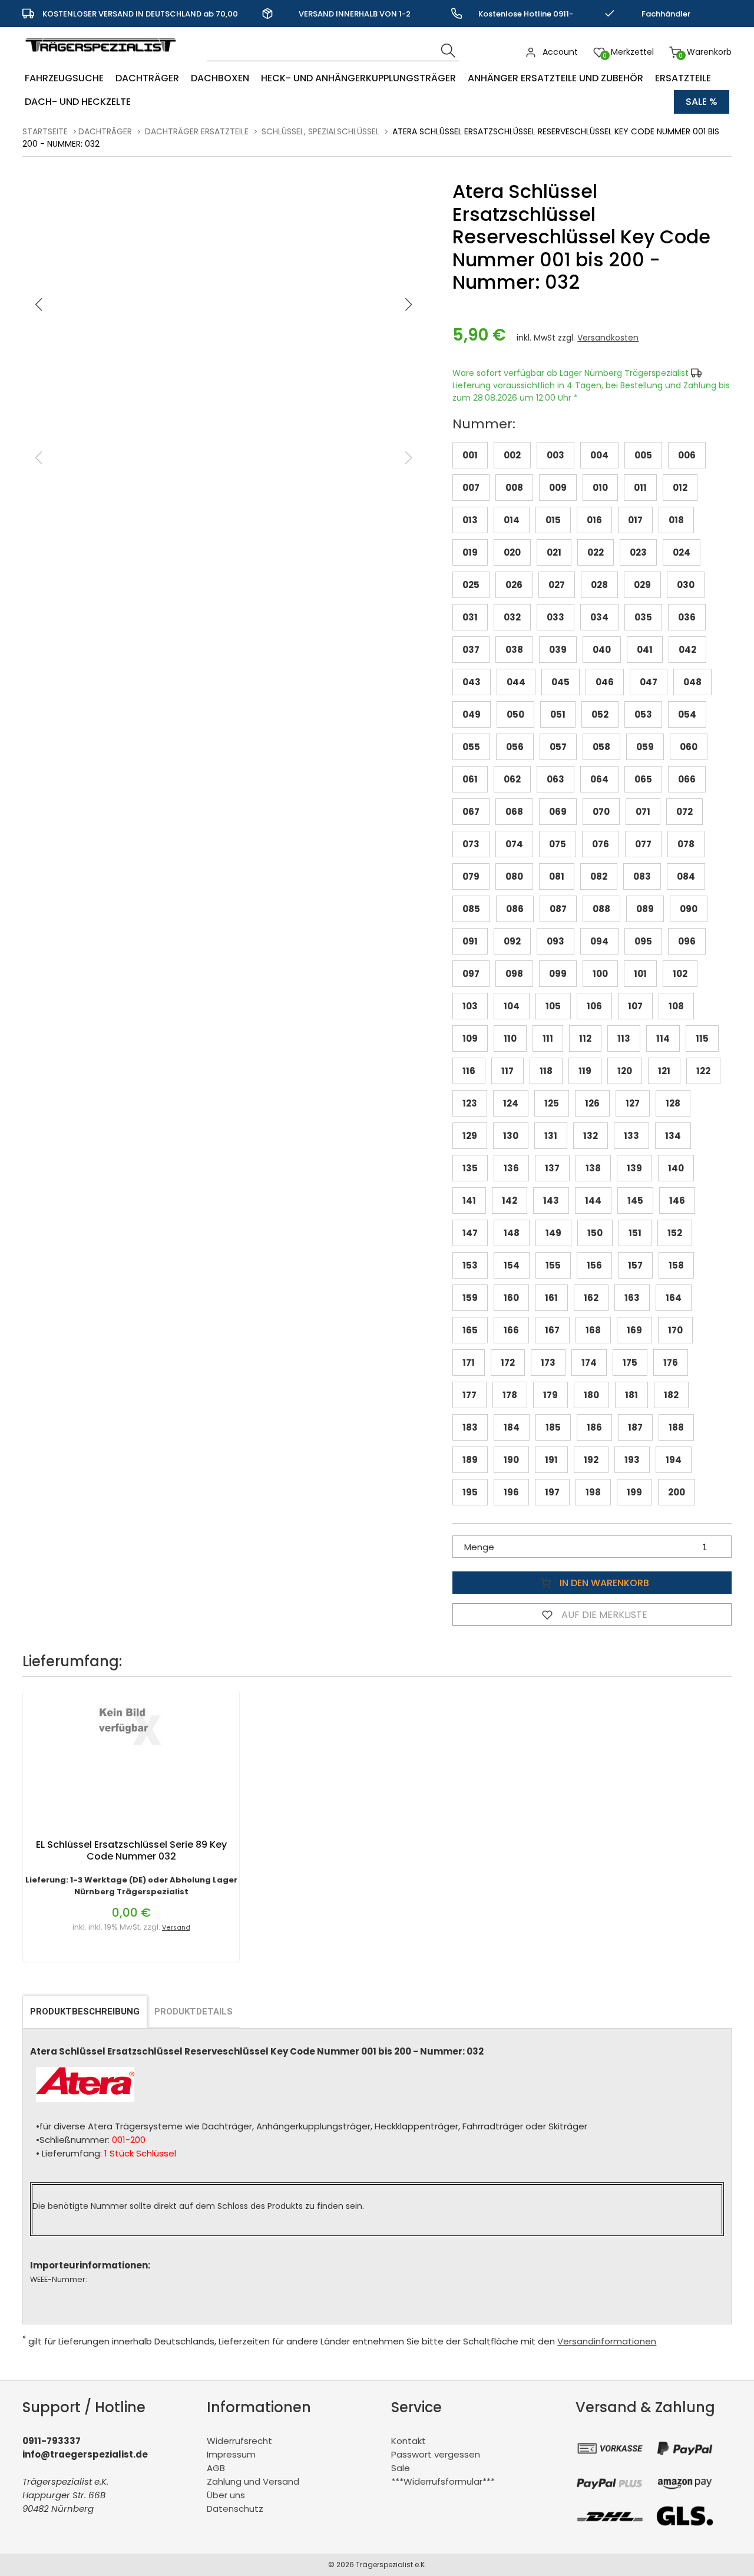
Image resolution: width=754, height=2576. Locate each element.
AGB (216, 2468)
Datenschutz (235, 2509)
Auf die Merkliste (603, 1615)
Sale (401, 2468)
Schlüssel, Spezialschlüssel (320, 131)
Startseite (45, 131)
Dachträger (147, 78)
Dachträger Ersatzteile (197, 131)
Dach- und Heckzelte (78, 102)
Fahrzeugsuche (64, 78)
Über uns (226, 2495)
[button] (409, 305)
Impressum (231, 2454)
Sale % (702, 102)
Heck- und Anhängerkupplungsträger (358, 78)
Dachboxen (220, 78)
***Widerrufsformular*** (443, 2481)
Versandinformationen (607, 2341)
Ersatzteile (683, 78)
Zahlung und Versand (253, 2481)
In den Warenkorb (603, 1583)
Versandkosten (608, 338)
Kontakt (409, 2441)
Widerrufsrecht (239, 2441)
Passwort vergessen (436, 2454)
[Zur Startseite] (103, 57)
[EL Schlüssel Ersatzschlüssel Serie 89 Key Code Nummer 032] (131, 1756)
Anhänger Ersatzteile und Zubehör (555, 78)
